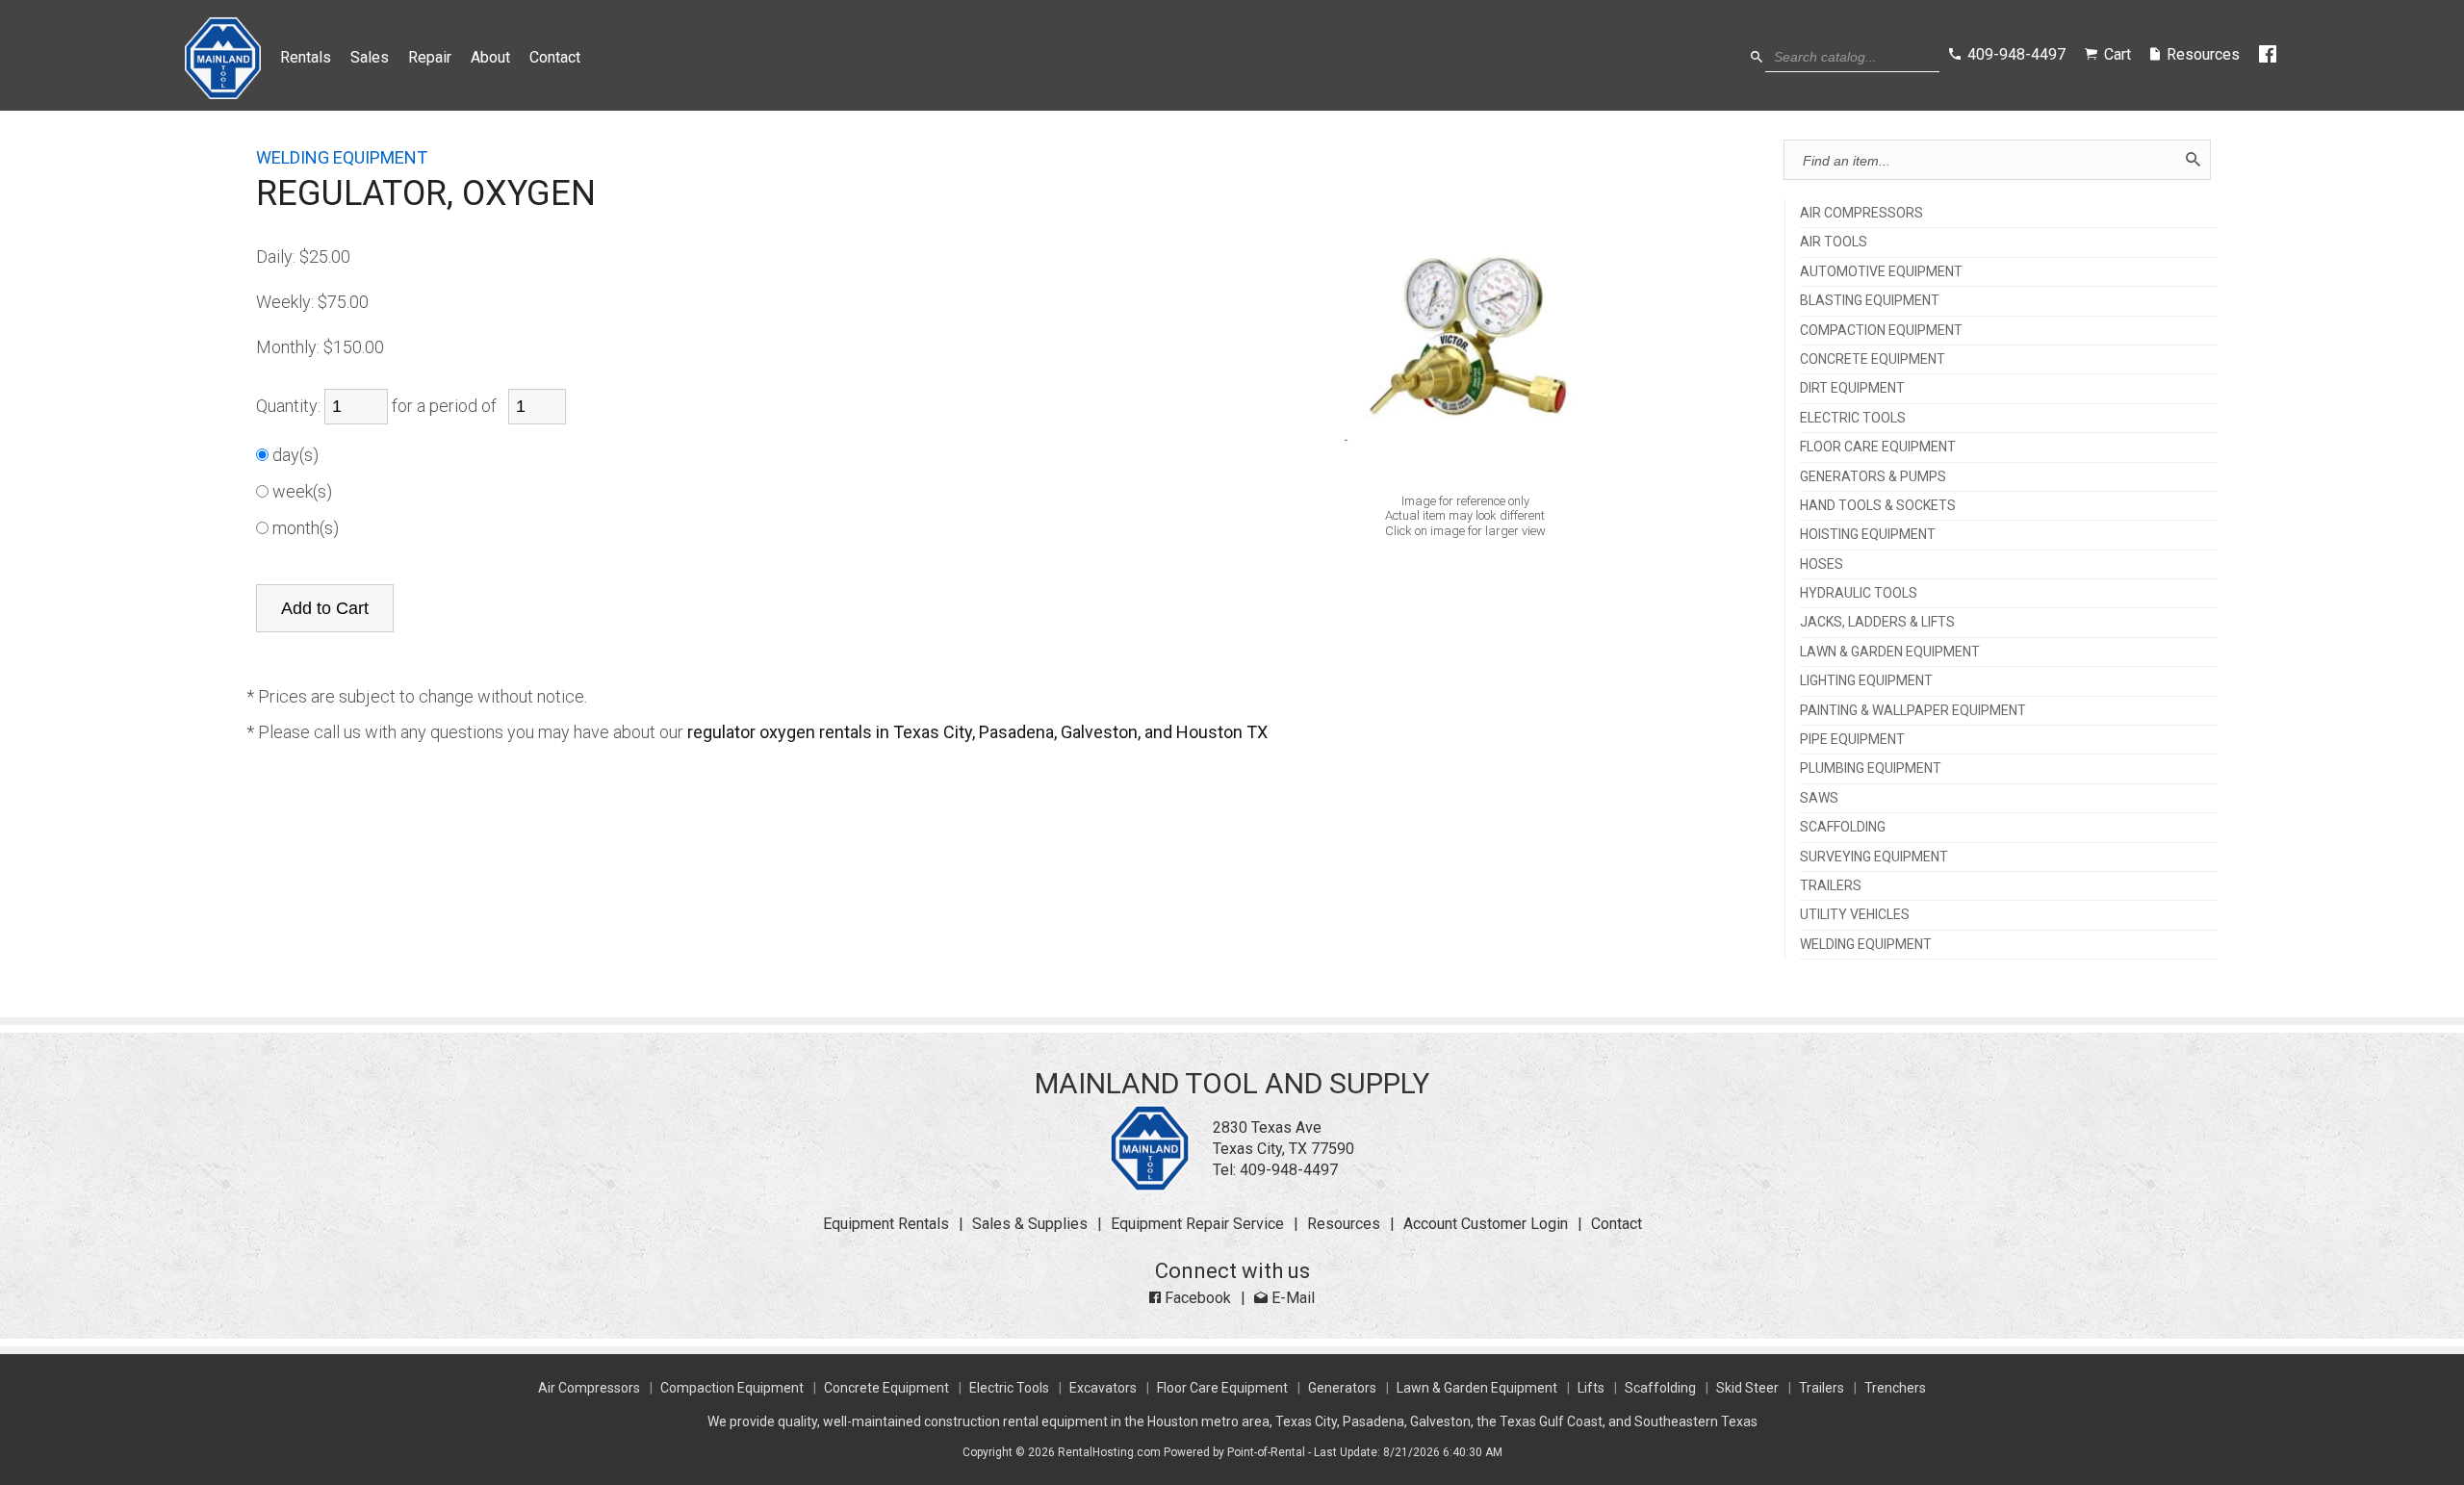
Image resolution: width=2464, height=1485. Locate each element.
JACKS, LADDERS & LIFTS (1877, 622)
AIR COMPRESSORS (1861, 213)
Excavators (1103, 1388)
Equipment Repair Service (1197, 1224)
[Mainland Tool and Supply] (1150, 1186)
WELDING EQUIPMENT (1866, 945)
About (490, 57)
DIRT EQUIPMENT (1852, 388)
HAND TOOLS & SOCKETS (1878, 506)
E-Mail (1291, 1298)
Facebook (1196, 1298)
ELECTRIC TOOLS (1853, 418)
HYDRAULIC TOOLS (1859, 593)
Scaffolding (1660, 1388)
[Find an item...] (2193, 160)
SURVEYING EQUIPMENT (1874, 857)
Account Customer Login (1486, 1224)
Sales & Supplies (1030, 1224)
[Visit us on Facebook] (2269, 55)
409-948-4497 (1289, 1170)
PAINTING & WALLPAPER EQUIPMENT (1913, 711)
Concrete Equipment (886, 1388)
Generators (1342, 1388)
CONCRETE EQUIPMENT (1873, 359)
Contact (555, 57)
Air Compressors (589, 1388)
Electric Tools (1009, 1388)
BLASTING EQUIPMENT (1870, 301)
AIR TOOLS (1834, 242)
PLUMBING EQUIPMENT (1871, 768)
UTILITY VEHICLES (1855, 915)
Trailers (1822, 1388)
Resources (1344, 1224)
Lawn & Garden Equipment (1477, 1388)
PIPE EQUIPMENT (1852, 740)
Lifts (1591, 1388)
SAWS (1819, 798)
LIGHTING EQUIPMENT (1866, 681)
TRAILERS (1831, 886)
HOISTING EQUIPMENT (1868, 535)
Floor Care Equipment (1222, 1388)
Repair (430, 57)
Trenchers (1895, 1388)
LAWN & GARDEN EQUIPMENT (1890, 652)
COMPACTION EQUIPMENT (1881, 331)
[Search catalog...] (1757, 57)
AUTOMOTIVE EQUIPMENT (1881, 272)
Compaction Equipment (732, 1388)
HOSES (1822, 564)
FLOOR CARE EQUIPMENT (1878, 447)
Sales (370, 57)
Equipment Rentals (886, 1224)
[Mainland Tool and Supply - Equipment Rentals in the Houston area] (223, 94)
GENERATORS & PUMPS (1873, 477)
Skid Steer (1747, 1388)
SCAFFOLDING (1843, 827)
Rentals (306, 57)
